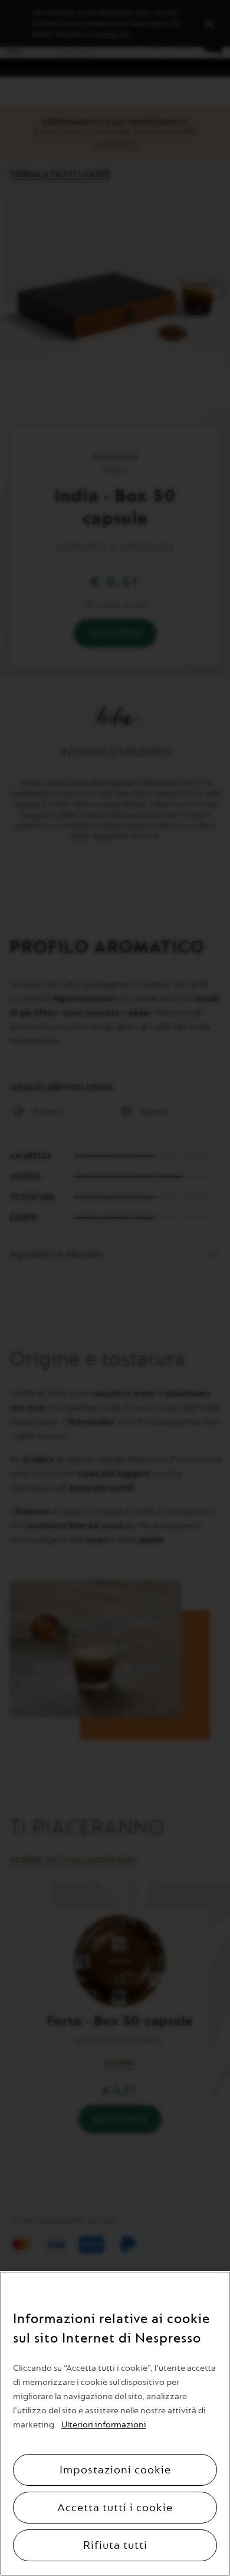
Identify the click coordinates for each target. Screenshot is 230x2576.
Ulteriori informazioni (104, 2425)
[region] (115, 2424)
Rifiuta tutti (115, 2545)
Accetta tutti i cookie (115, 2508)
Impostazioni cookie (115, 2470)
